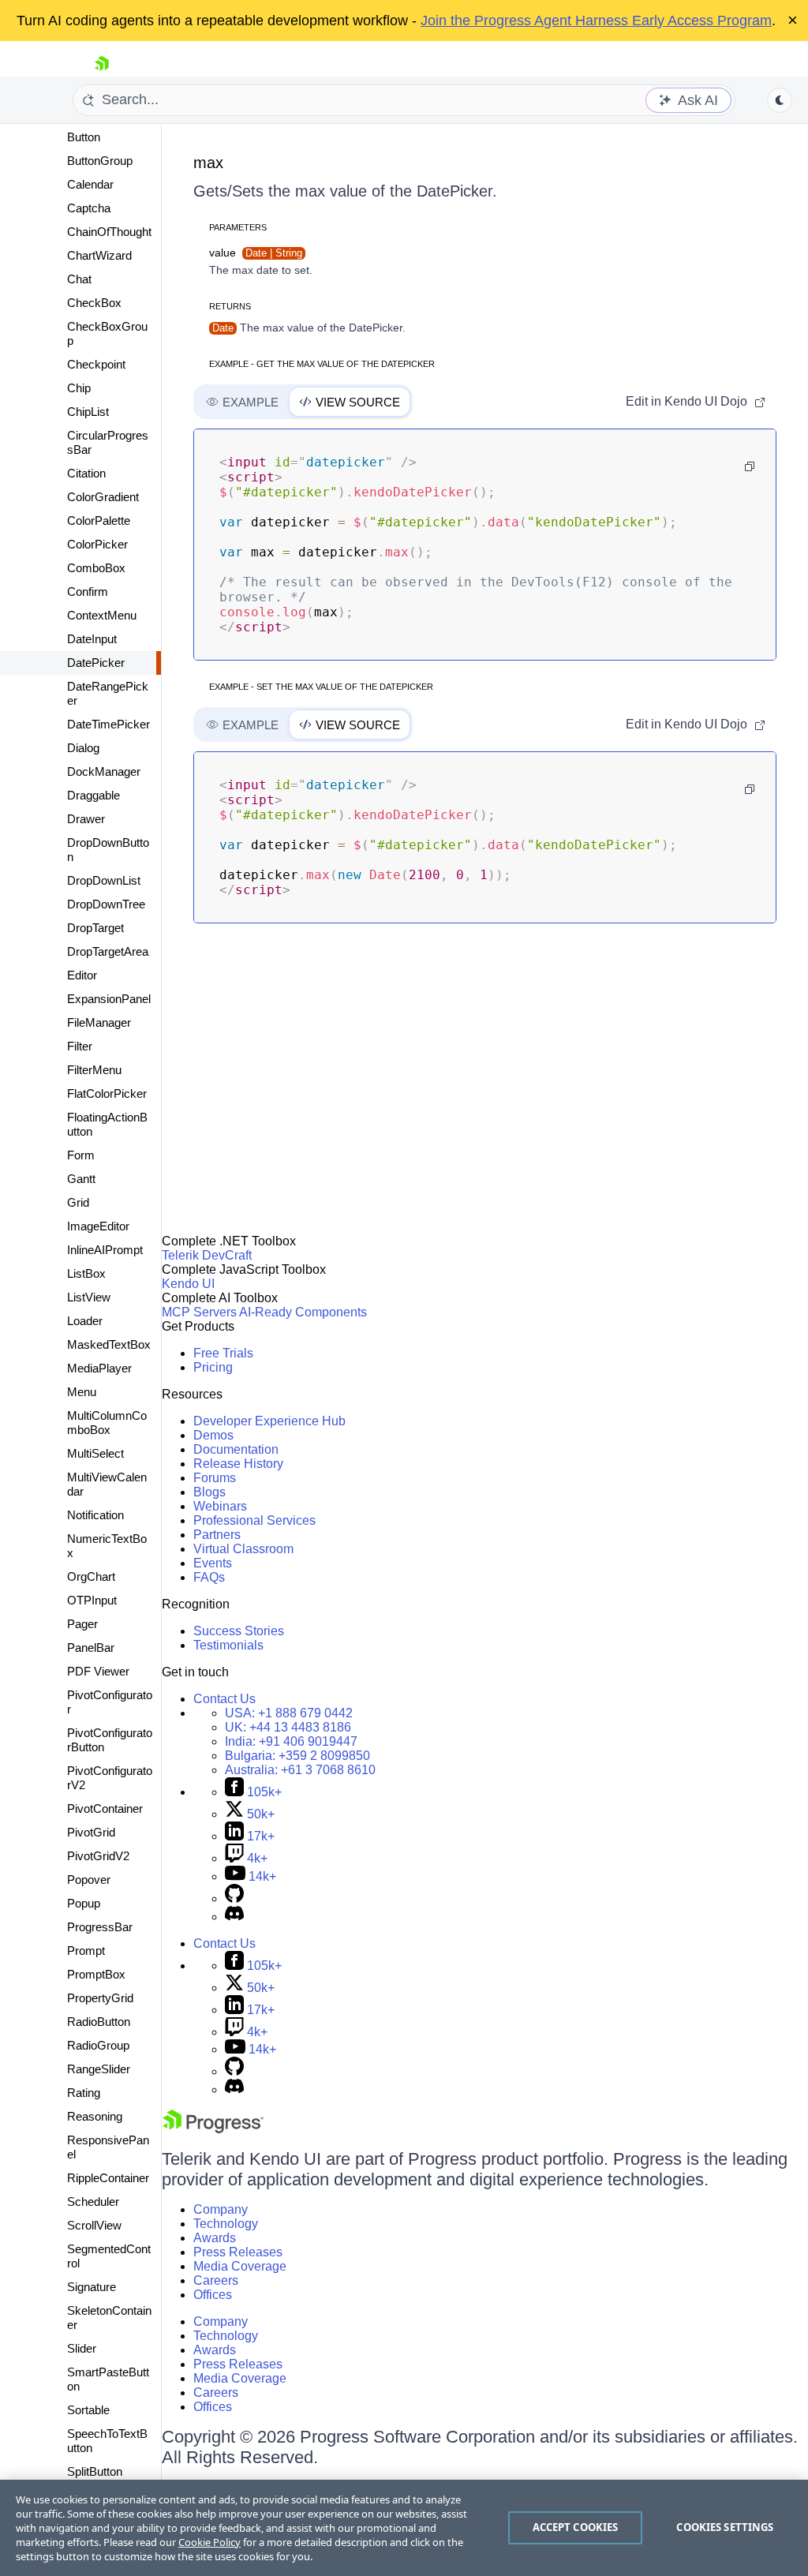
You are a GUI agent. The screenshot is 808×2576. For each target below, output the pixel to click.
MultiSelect (95, 1453)
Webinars (220, 1506)
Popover (89, 1880)
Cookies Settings (725, 2527)
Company (221, 2209)
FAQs (209, 1577)
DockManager (104, 771)
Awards (215, 2238)
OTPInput (92, 1600)
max (208, 163)
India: (291, 1741)
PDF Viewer (98, 1671)
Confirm (88, 592)
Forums (215, 1478)
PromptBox (96, 1974)
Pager (82, 1624)
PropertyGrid (100, 1998)
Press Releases (238, 2252)
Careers (216, 2280)
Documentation (236, 1449)
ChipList (88, 412)
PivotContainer (105, 1808)
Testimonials (228, 1645)
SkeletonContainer (109, 2318)
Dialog (83, 748)
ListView (89, 1297)
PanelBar (91, 1647)
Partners (217, 1535)
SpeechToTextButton (107, 2441)
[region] (404, 2528)
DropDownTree (106, 904)
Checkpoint (96, 364)
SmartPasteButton (108, 2379)
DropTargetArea (108, 951)
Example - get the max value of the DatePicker (322, 364)
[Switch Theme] (780, 100)
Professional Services (254, 1520)
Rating (84, 2093)
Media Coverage (240, 2266)
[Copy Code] (750, 466)
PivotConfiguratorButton (110, 1740)
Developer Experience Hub (269, 1421)
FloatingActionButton (107, 1124)
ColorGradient (103, 497)
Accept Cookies (576, 2527)
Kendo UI (188, 1284)
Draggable (94, 795)
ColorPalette (99, 520)
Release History (238, 1464)
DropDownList (104, 880)
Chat (79, 279)
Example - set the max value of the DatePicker (321, 687)
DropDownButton (108, 850)
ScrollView (94, 2225)
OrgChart (91, 1576)
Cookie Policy (209, 2542)
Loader (85, 1321)
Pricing (213, 1367)
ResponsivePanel (108, 2147)
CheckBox (94, 303)
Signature (92, 2287)
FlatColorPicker (107, 1093)
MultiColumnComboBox (107, 1423)
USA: (289, 1713)
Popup (84, 1903)
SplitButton (95, 2471)
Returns (230, 306)
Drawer (86, 819)
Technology (226, 2224)
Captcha (89, 208)
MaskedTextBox (109, 1344)
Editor (82, 975)
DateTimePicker (108, 724)
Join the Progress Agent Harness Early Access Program (596, 21)
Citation (86, 473)
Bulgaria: (297, 1756)
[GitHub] (234, 1898)
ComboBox (96, 568)
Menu (82, 1392)
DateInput (92, 639)
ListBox (86, 1273)
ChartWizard (99, 255)
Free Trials (223, 1353)
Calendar (90, 184)
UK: (288, 1727)
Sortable (88, 2410)
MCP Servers (199, 1312)
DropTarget (95, 928)
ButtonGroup (100, 161)
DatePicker (96, 663)
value (256, 253)
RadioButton (99, 2022)
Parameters (238, 227)
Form (81, 1155)
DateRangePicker (108, 693)
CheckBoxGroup (107, 333)
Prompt (86, 1951)
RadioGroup (98, 2045)
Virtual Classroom (243, 1549)
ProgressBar (100, 1927)
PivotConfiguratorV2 (110, 1778)
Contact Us (224, 1699)
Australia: (300, 1770)
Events (213, 1563)
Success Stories (239, 1631)
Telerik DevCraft (207, 1255)
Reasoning (95, 2116)
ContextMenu (102, 615)
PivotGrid (91, 1832)
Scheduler (93, 2202)
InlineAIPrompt (105, 1250)
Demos (213, 1435)
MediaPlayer (99, 1368)
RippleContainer (108, 2178)
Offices (213, 2295)
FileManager (99, 1022)
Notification (95, 1515)
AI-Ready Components (303, 1312)
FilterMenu (94, 1070)
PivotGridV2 (98, 1856)
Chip (79, 388)
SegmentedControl (109, 2256)
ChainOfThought (109, 232)
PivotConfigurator (110, 1702)
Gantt (81, 1179)
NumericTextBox (107, 1546)
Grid (78, 1202)
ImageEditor (98, 1226)
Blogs (209, 1492)
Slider (82, 2348)
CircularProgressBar (108, 442)
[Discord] (234, 1917)
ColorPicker (97, 544)
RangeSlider (99, 2069)
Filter (80, 1046)
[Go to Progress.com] (213, 2129)
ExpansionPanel (109, 999)
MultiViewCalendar (107, 1484)
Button (84, 137)
